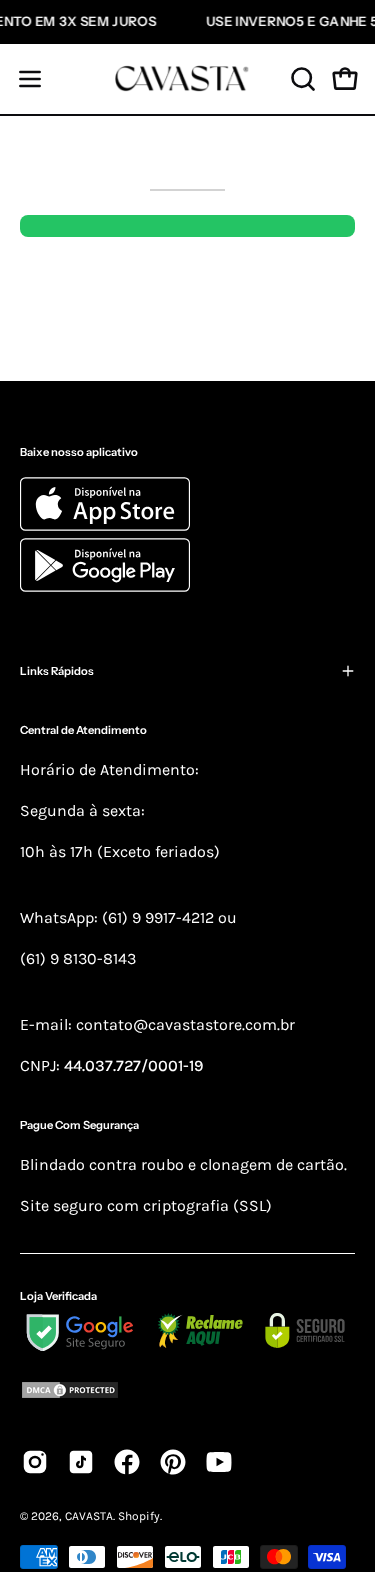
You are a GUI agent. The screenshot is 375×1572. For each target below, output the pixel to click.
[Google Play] (105, 586)
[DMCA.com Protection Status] (187, 1393)
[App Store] (107, 525)
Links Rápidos (57, 671)
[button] (301, 79)
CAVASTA (89, 1516)
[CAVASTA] (188, 79)
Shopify (139, 1516)
